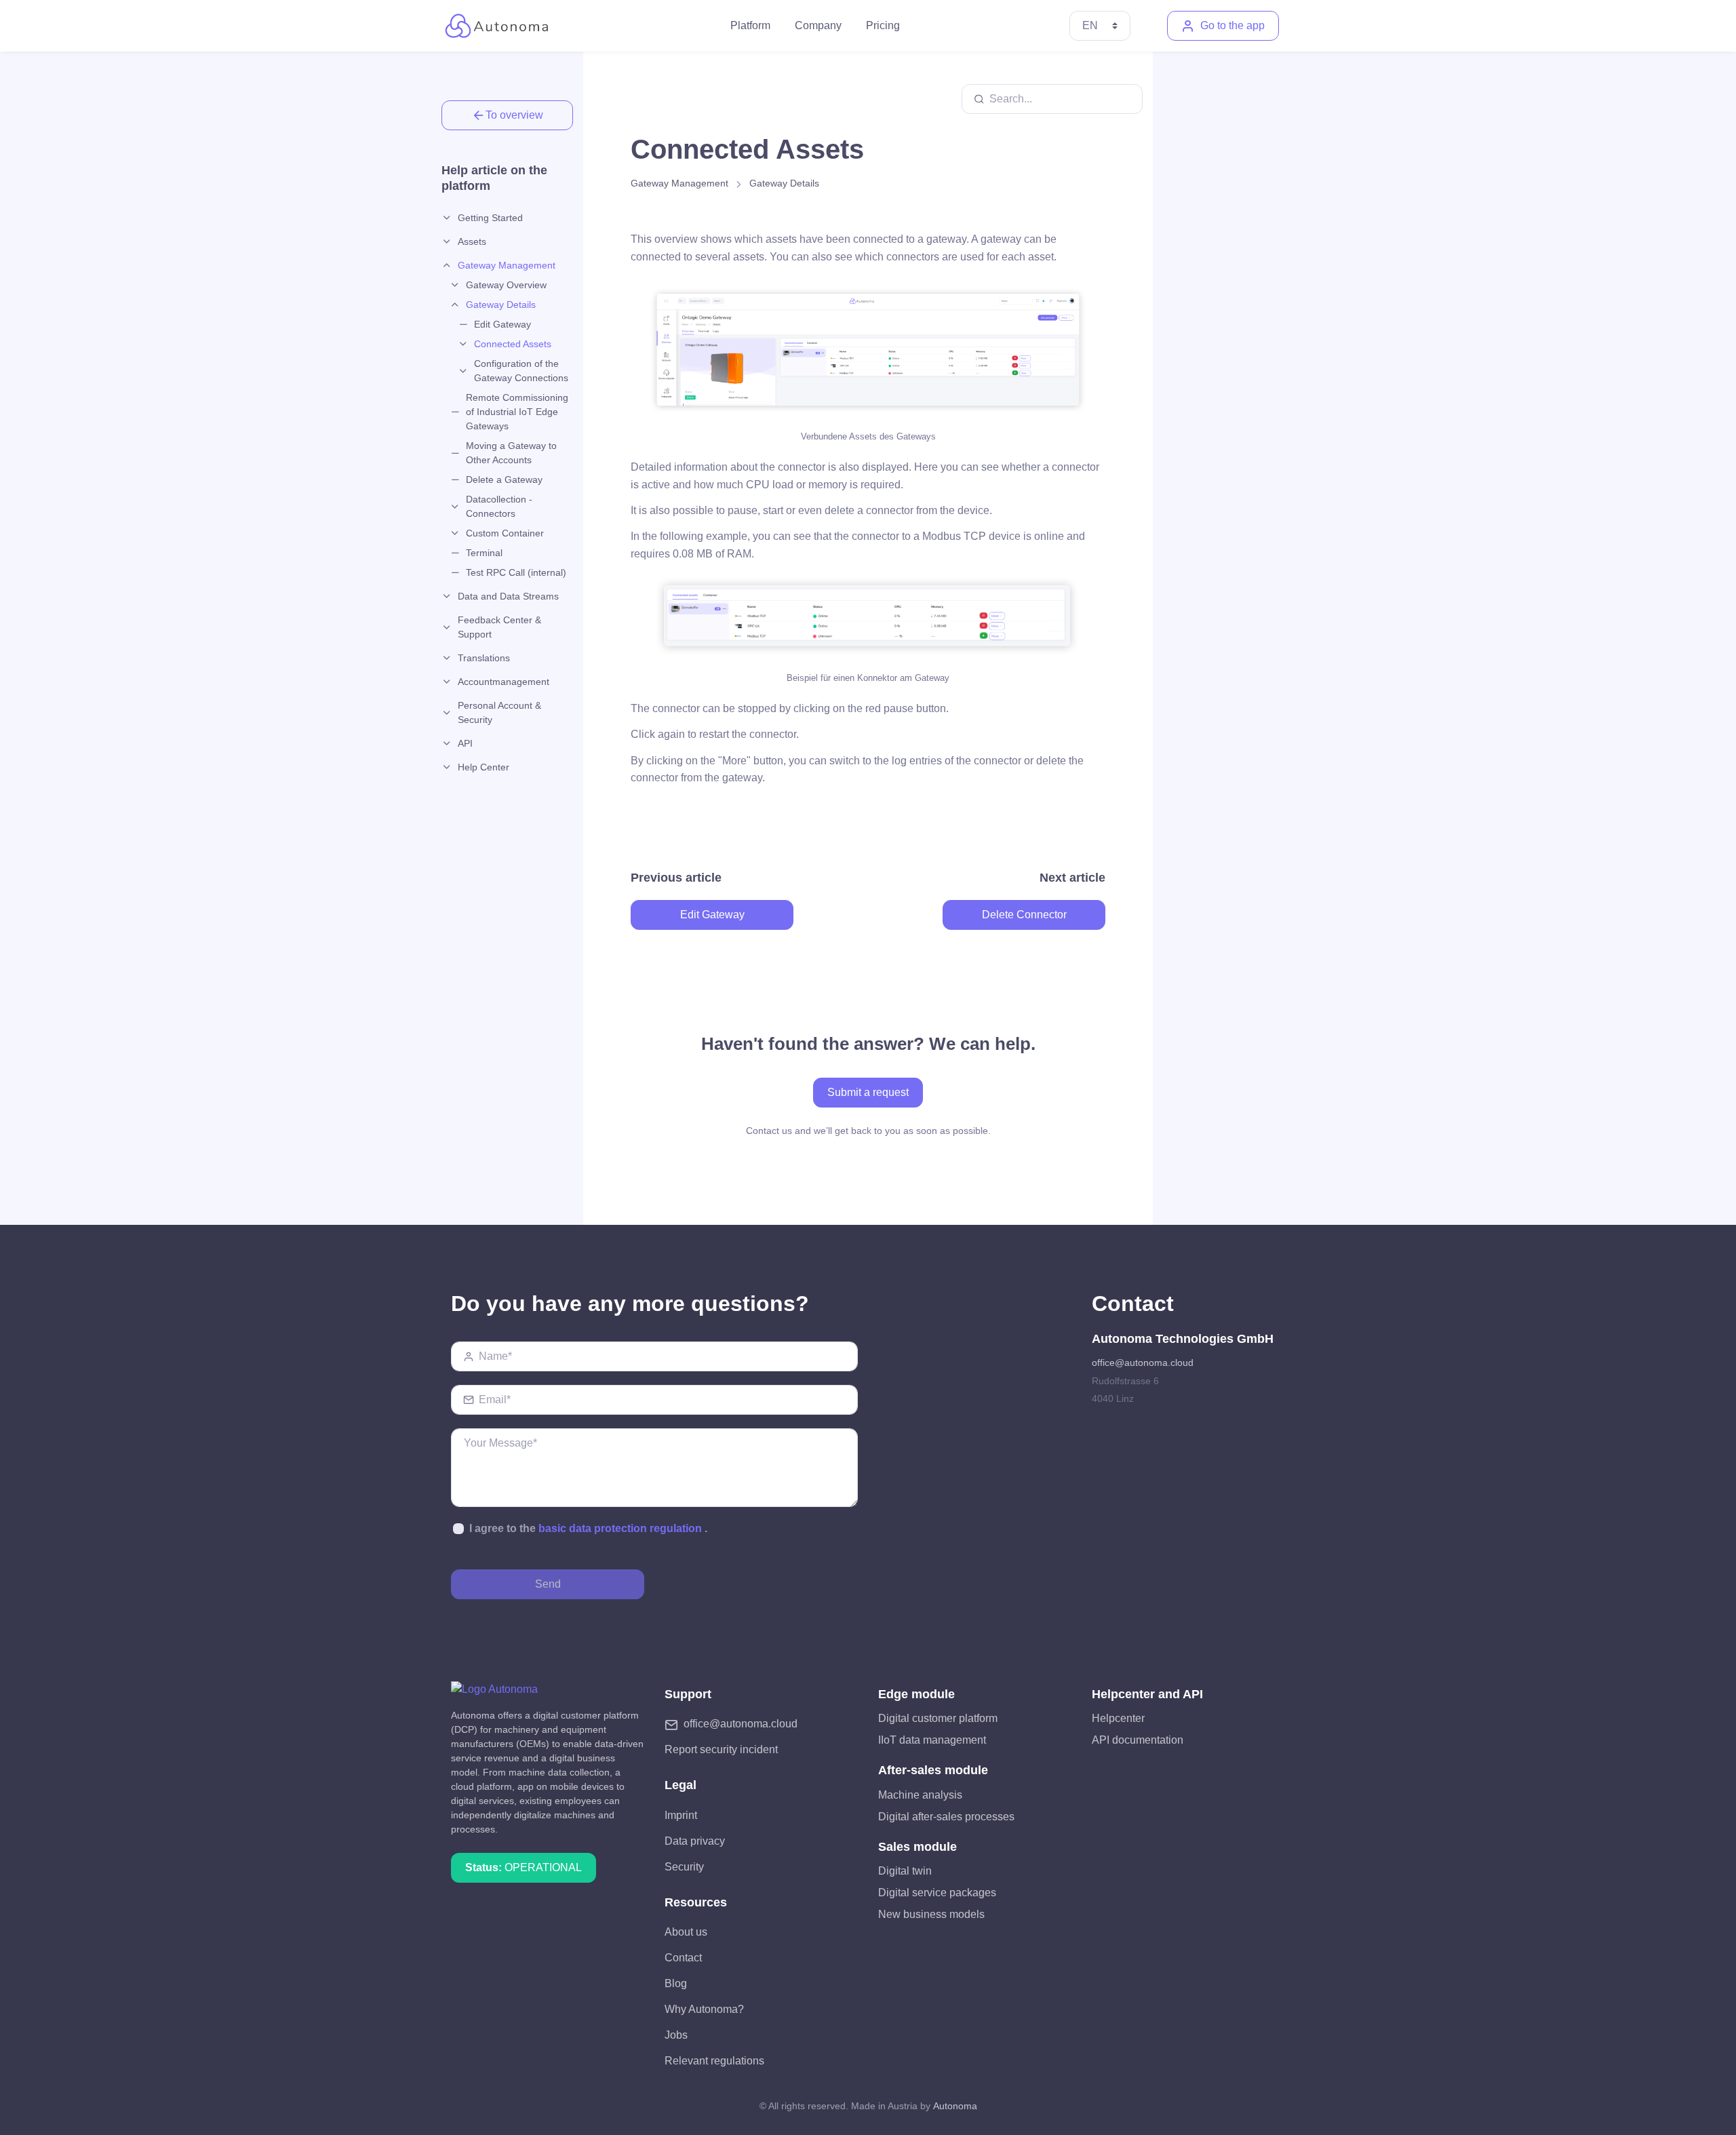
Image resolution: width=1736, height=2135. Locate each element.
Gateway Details (501, 305)
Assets (472, 241)
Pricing (883, 25)
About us (686, 1932)
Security (684, 1867)
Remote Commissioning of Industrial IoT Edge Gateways (517, 412)
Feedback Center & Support (499, 627)
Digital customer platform (938, 1718)
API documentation (1138, 1740)
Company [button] (818, 25)
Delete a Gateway (504, 479)
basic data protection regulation (620, 1528)
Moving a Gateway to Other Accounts (511, 453)
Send (548, 1584)
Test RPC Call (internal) (516, 572)
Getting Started (490, 218)
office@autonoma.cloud (1143, 1363)
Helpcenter (1118, 1718)
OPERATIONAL (524, 1867)
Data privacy (695, 1841)
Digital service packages (937, 1893)
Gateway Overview (506, 285)
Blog (676, 1983)
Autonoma (955, 2106)
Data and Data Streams (508, 596)
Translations (484, 658)
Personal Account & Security (499, 712)
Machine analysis (920, 1795)
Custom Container (505, 533)
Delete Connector (1024, 915)
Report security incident (721, 1749)
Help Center (484, 767)
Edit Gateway (502, 324)
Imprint (681, 1815)
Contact (683, 1958)
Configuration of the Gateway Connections (521, 371)
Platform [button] (750, 25)
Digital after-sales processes (946, 1817)
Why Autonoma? (704, 2009)
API (465, 743)
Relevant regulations (714, 2061)
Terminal (484, 553)
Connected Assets (513, 344)
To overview (514, 115)
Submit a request (868, 1092)
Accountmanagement (504, 682)
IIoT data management (932, 1740)
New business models (931, 1914)
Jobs (676, 2035)
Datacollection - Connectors (499, 506)
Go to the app (1232, 25)
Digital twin (905, 1871)
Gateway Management (507, 265)
